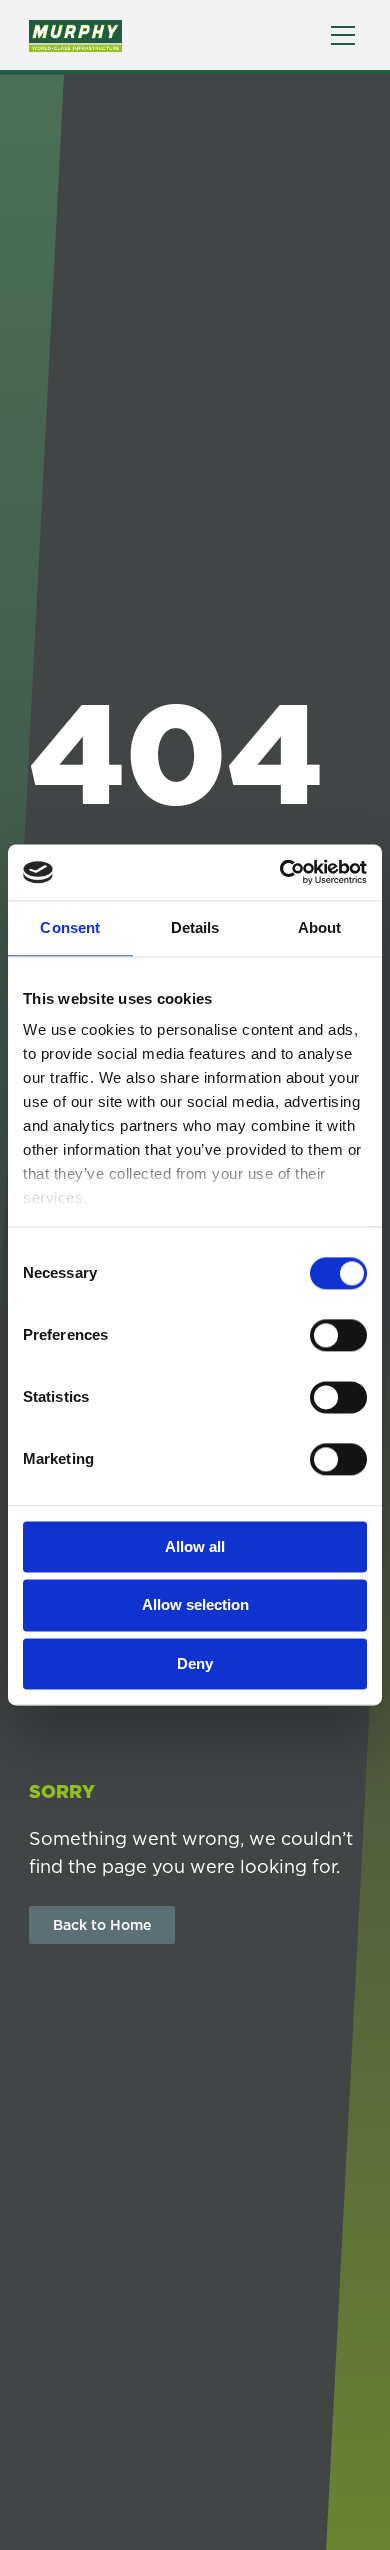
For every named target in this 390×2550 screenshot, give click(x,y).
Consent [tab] (70, 927)
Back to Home (102, 1925)
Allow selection (195, 1605)
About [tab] (320, 927)
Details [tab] (195, 927)
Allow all (195, 1546)
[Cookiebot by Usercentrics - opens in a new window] (280, 872)
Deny (195, 1663)
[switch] (338, 1335)
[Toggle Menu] (343, 35)
